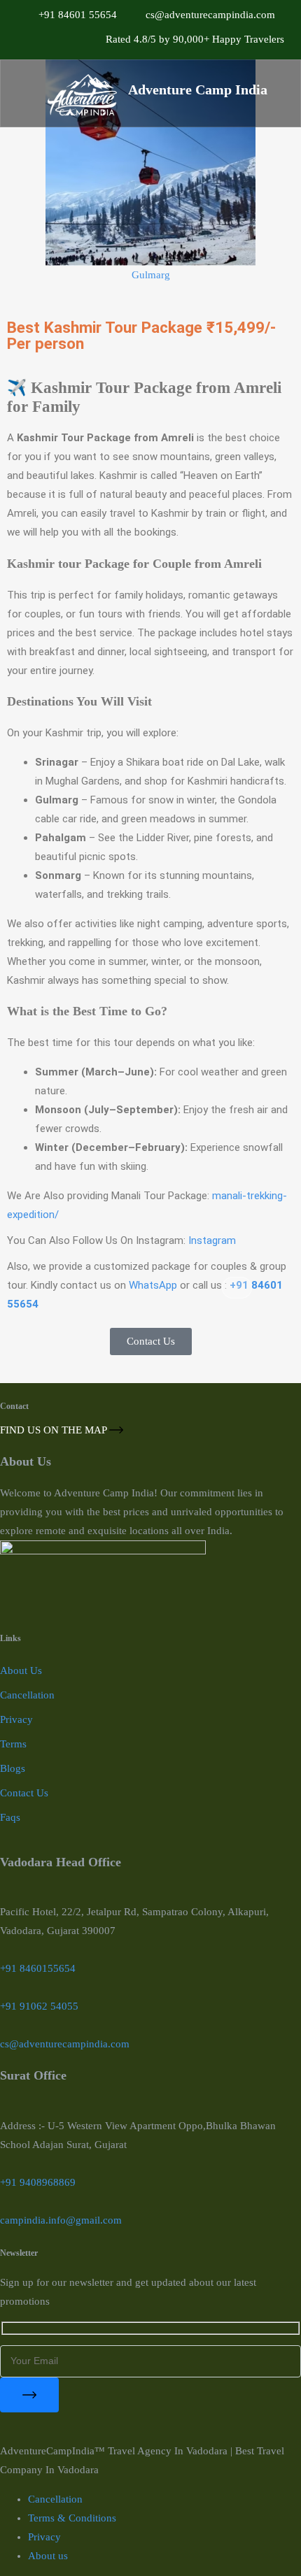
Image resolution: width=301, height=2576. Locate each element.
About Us (21, 1670)
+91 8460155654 (38, 1968)
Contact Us (24, 1793)
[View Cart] (237, 1288)
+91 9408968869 (38, 2182)
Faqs (10, 1817)
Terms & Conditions (72, 2518)
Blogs (13, 1768)
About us (48, 2556)
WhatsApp (153, 1285)
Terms (13, 1744)
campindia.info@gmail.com (61, 2220)
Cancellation (27, 1695)
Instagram (212, 1240)
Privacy (16, 1719)
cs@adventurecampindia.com (65, 2044)
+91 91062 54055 (39, 2006)
